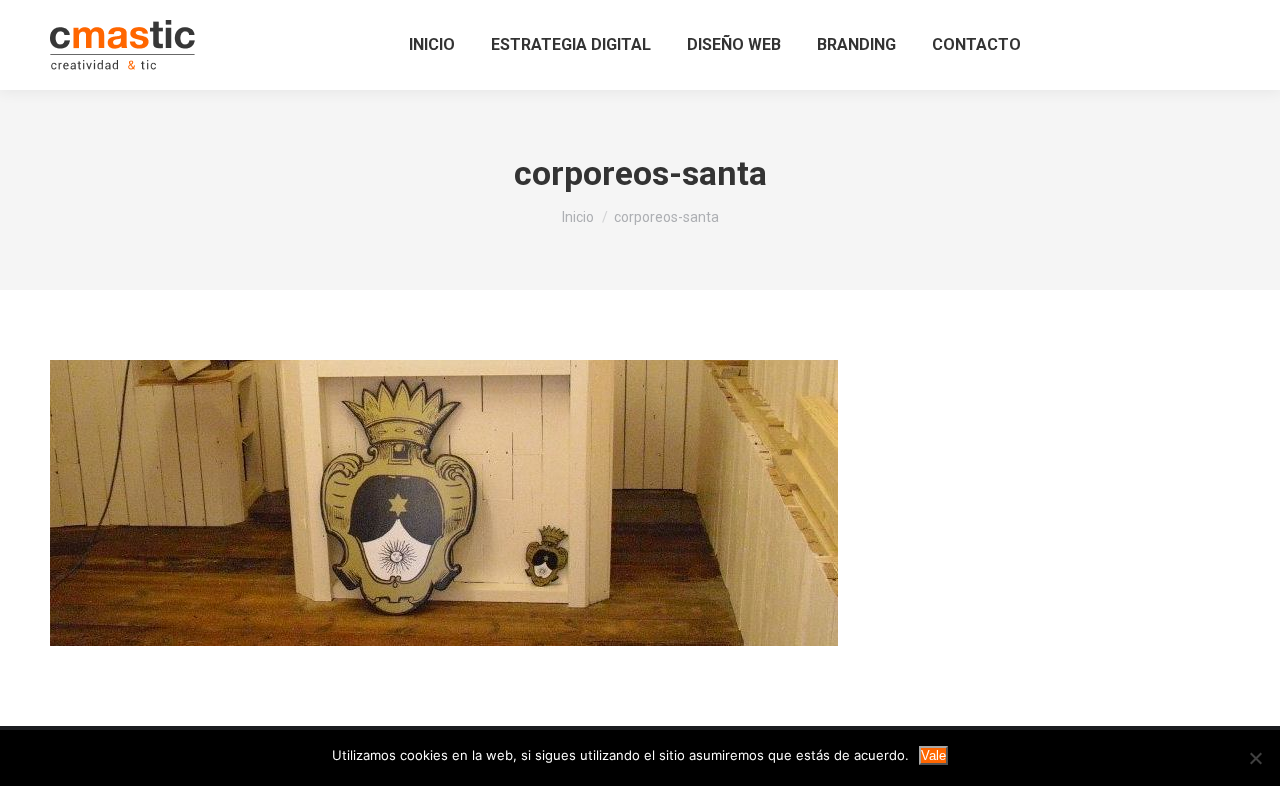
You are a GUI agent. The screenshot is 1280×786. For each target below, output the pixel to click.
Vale (933, 755)
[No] (1255, 758)
